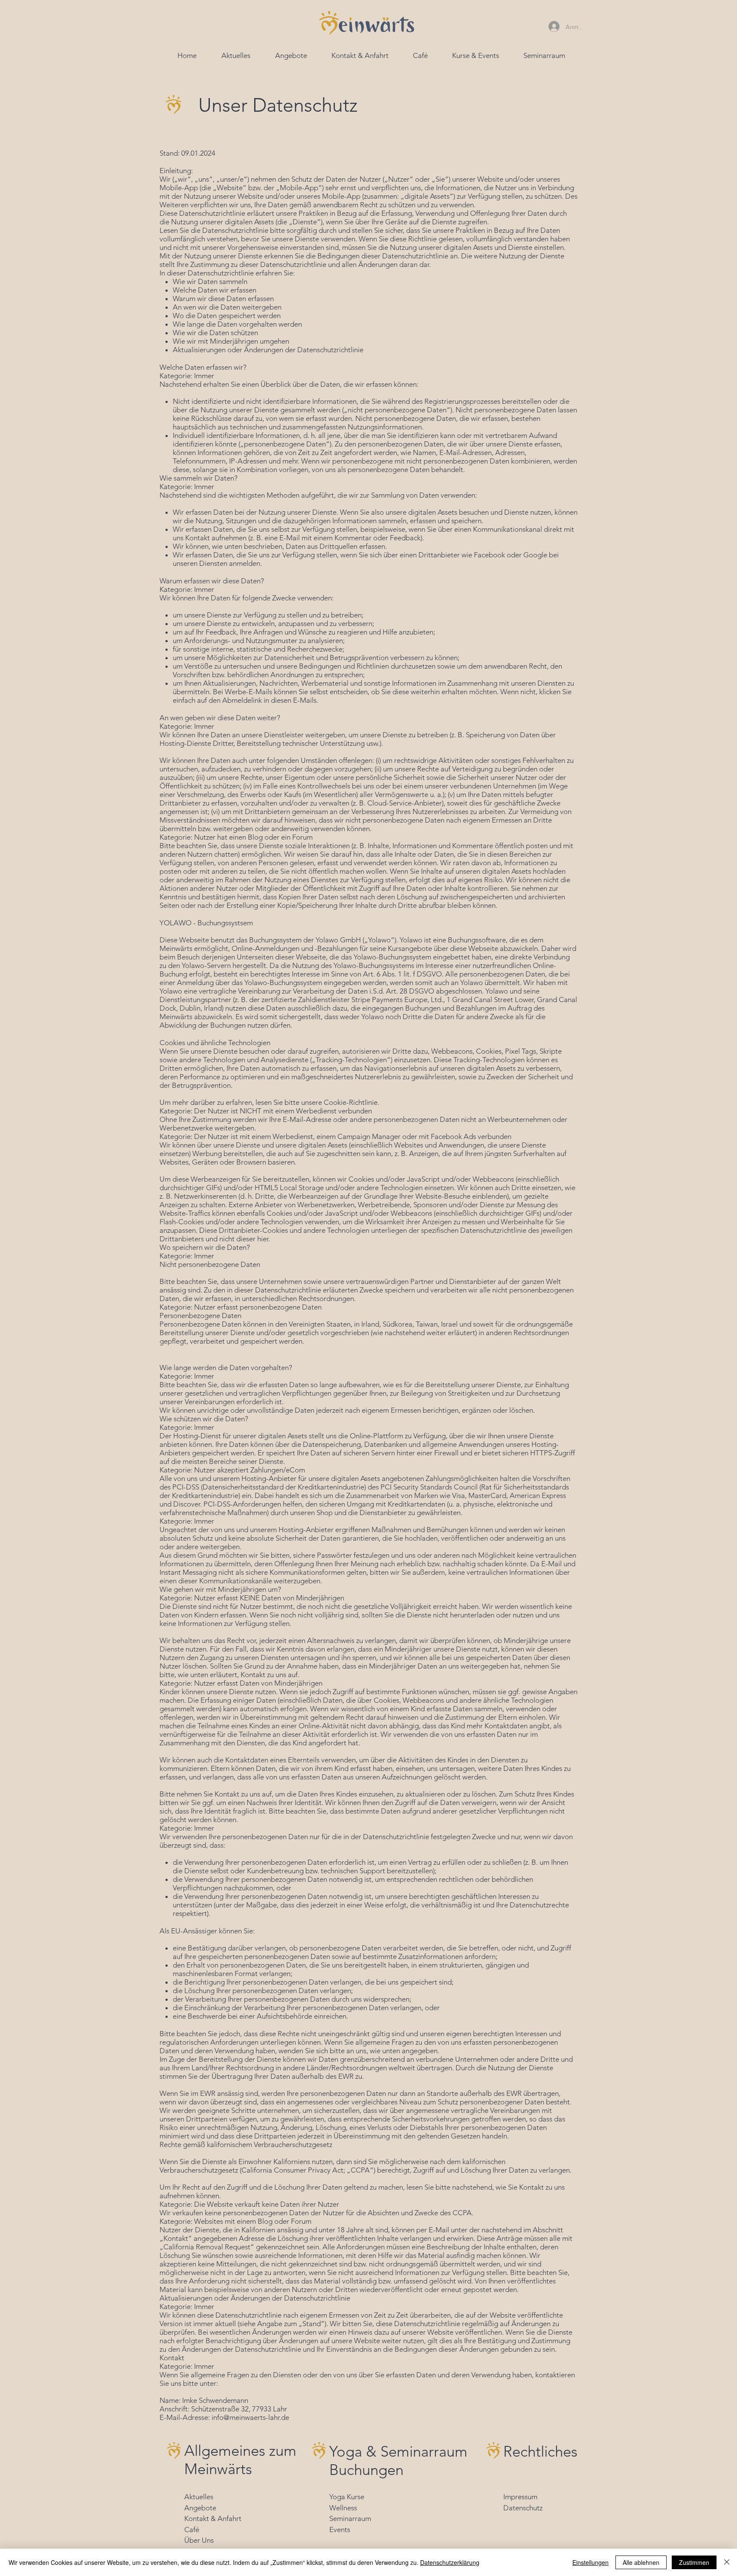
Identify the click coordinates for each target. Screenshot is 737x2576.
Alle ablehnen (641, 2562)
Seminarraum (350, 2518)
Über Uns (199, 2540)
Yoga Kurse (347, 2497)
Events (340, 2530)
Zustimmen (694, 2562)
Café (192, 2530)
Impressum (520, 2497)
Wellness (343, 2508)
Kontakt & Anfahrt (213, 2518)
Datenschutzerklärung (450, 2562)
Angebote (200, 2508)
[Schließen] (727, 2562)
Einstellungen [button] (590, 2562)
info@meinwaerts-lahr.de (250, 2417)
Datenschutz (523, 2508)
